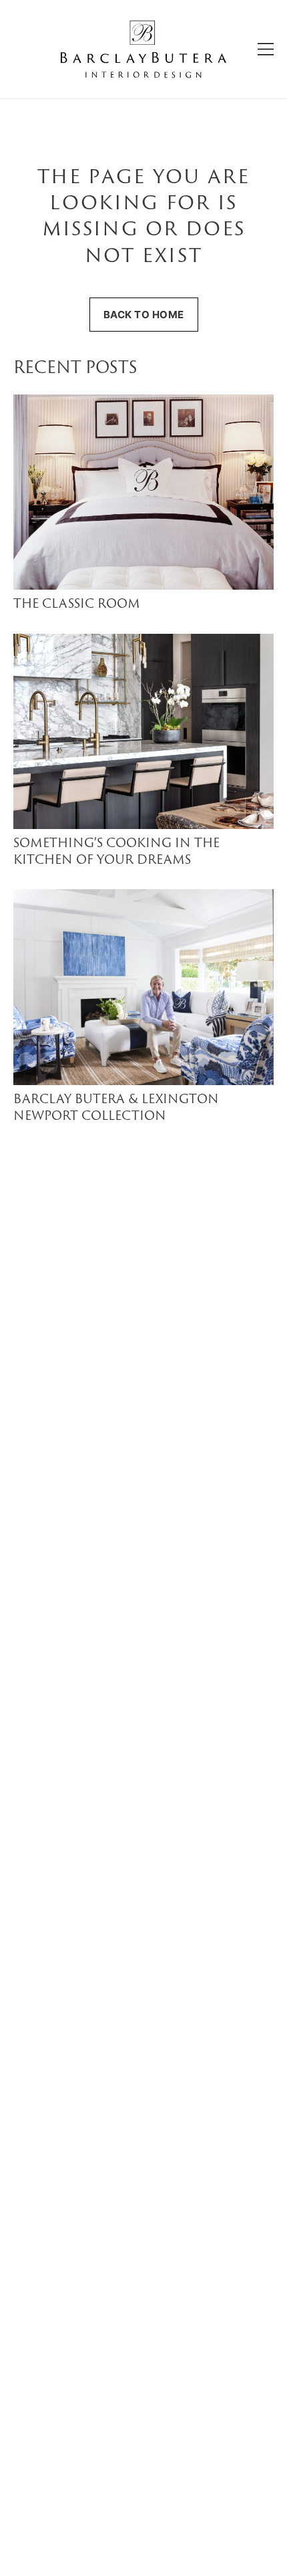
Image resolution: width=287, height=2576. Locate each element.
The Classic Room (77, 605)
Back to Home (144, 315)
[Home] (143, 49)
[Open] (266, 49)
